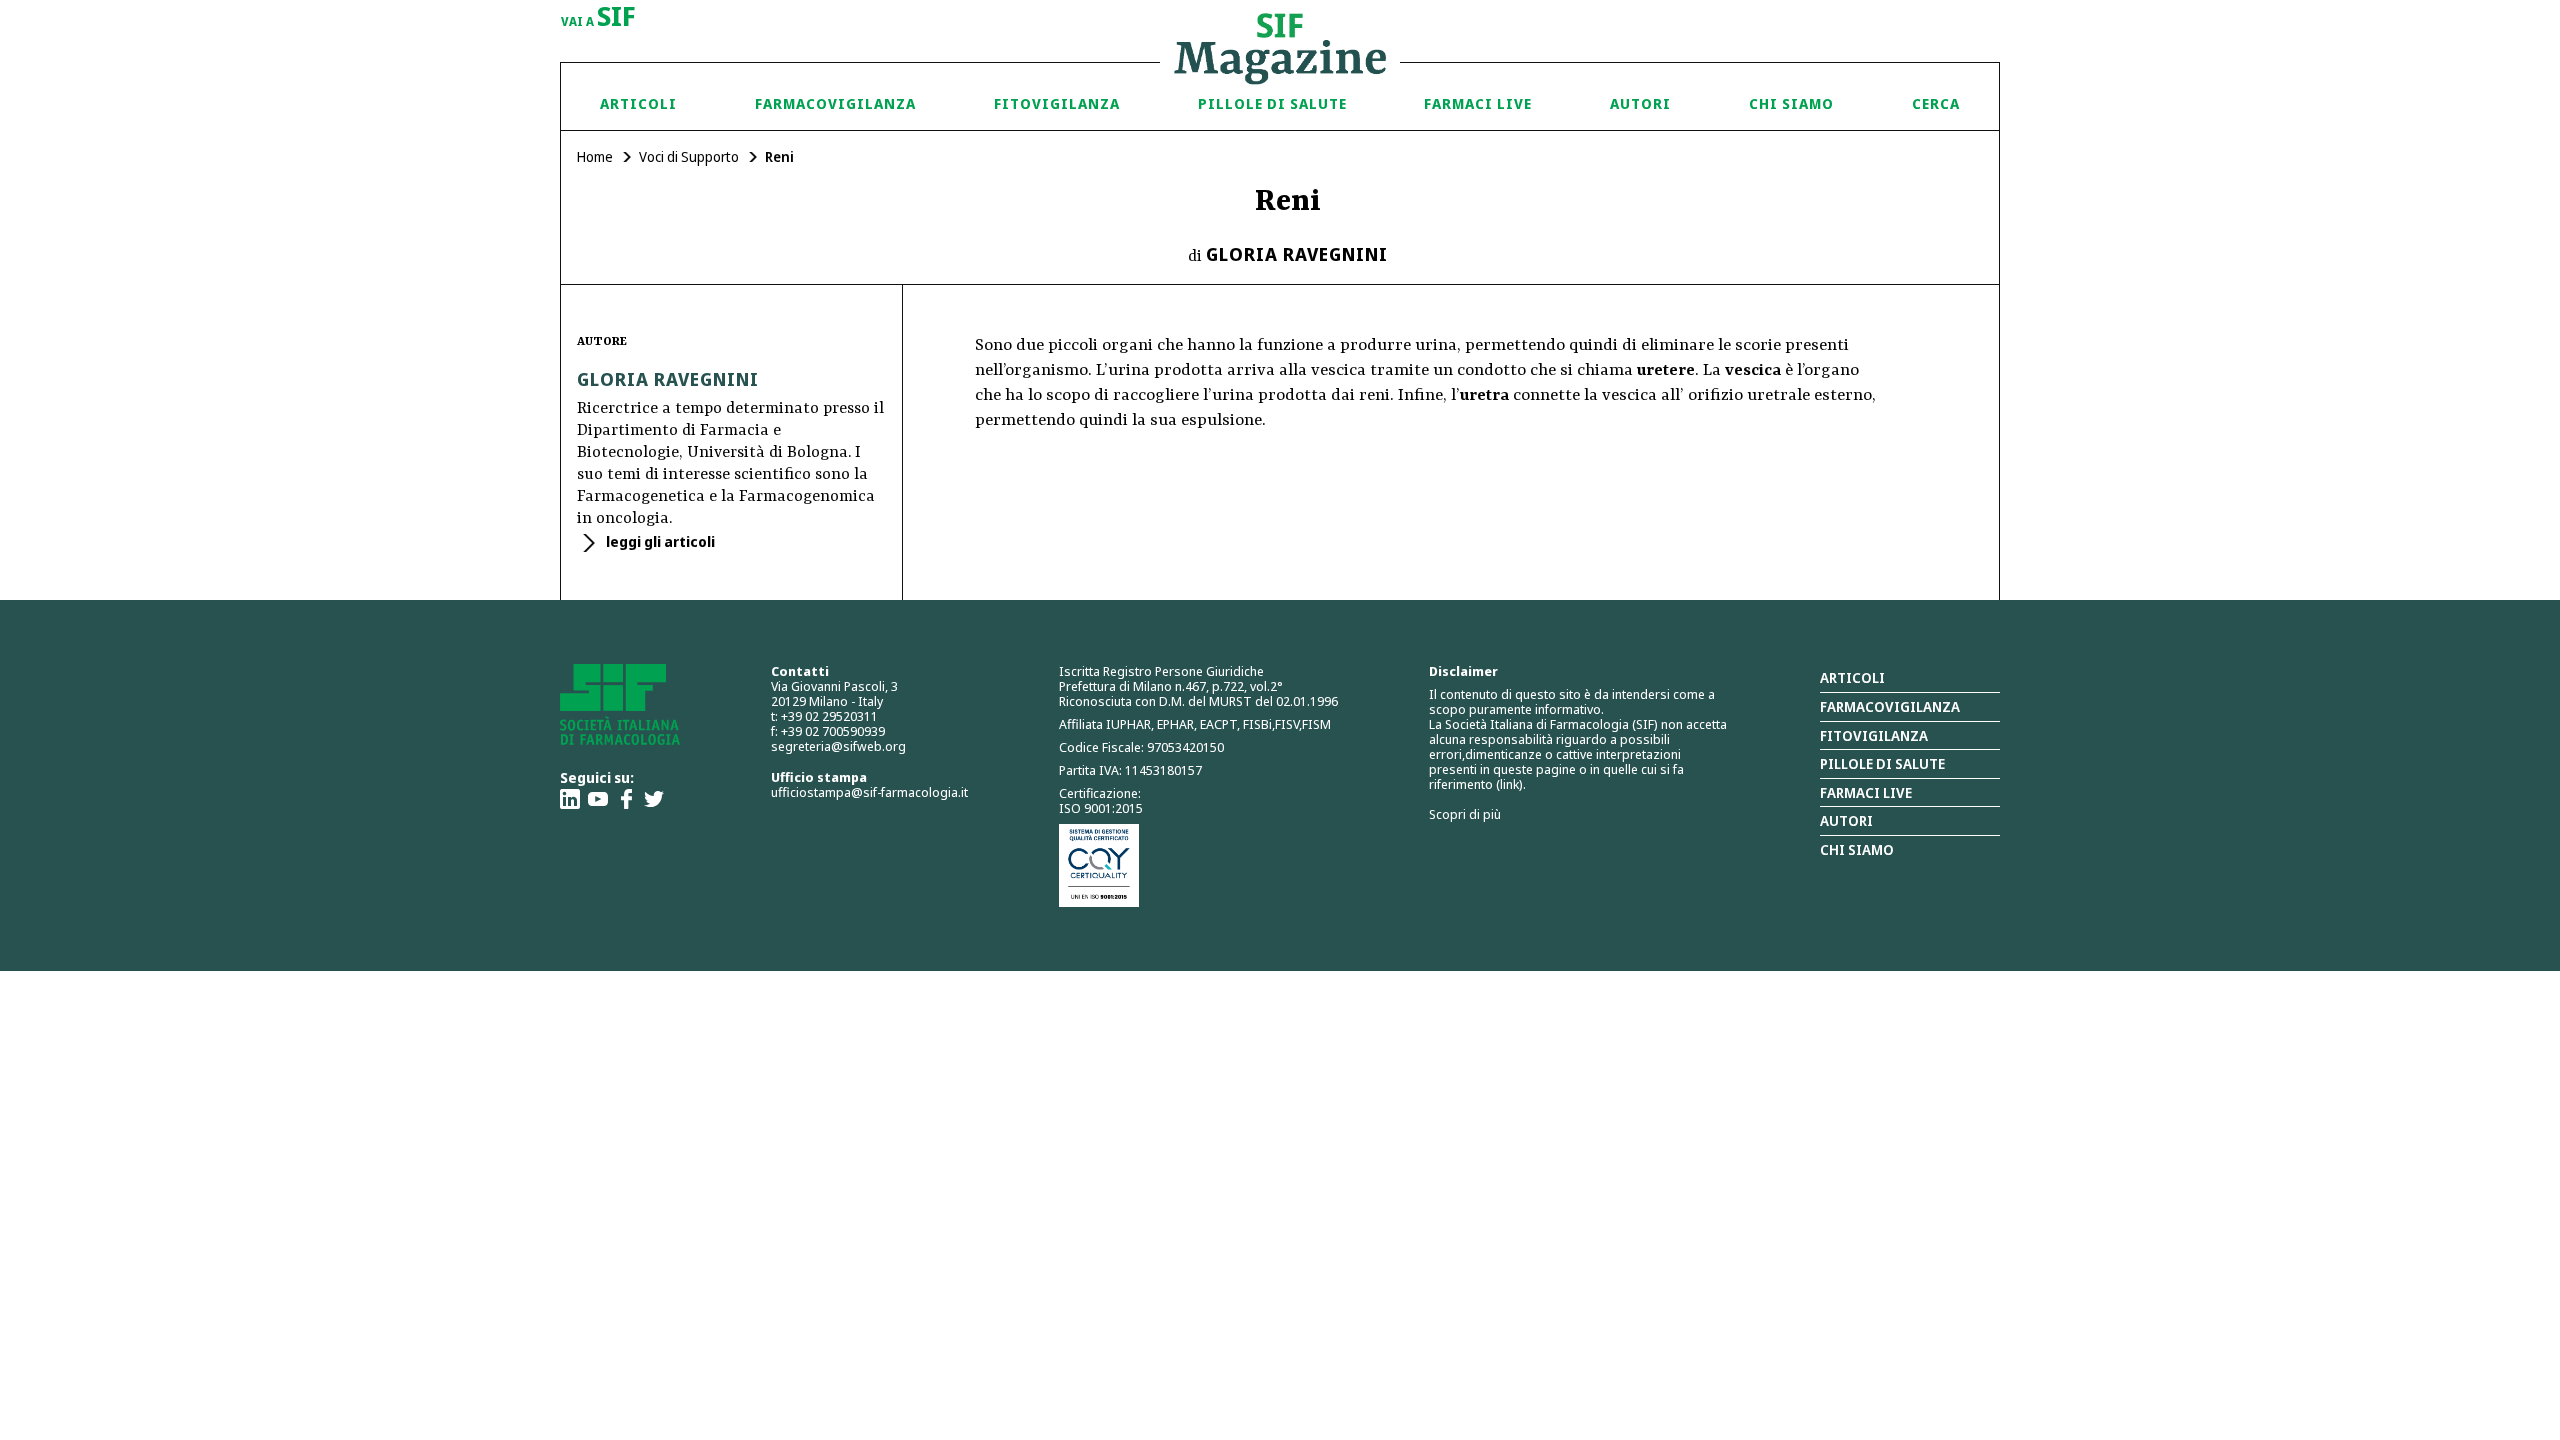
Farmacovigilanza (835, 103)
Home (595, 156)
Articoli (638, 103)
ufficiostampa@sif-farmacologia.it (869, 792)
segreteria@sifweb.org (838, 746)
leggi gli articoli (659, 541)
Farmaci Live (1478, 103)
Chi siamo (1791, 103)
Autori (1640, 103)
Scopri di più (1465, 814)
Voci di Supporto (689, 156)
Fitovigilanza (1057, 103)
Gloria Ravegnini (1297, 254)
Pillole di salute (1882, 763)
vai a (598, 18)
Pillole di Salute (1272, 103)
